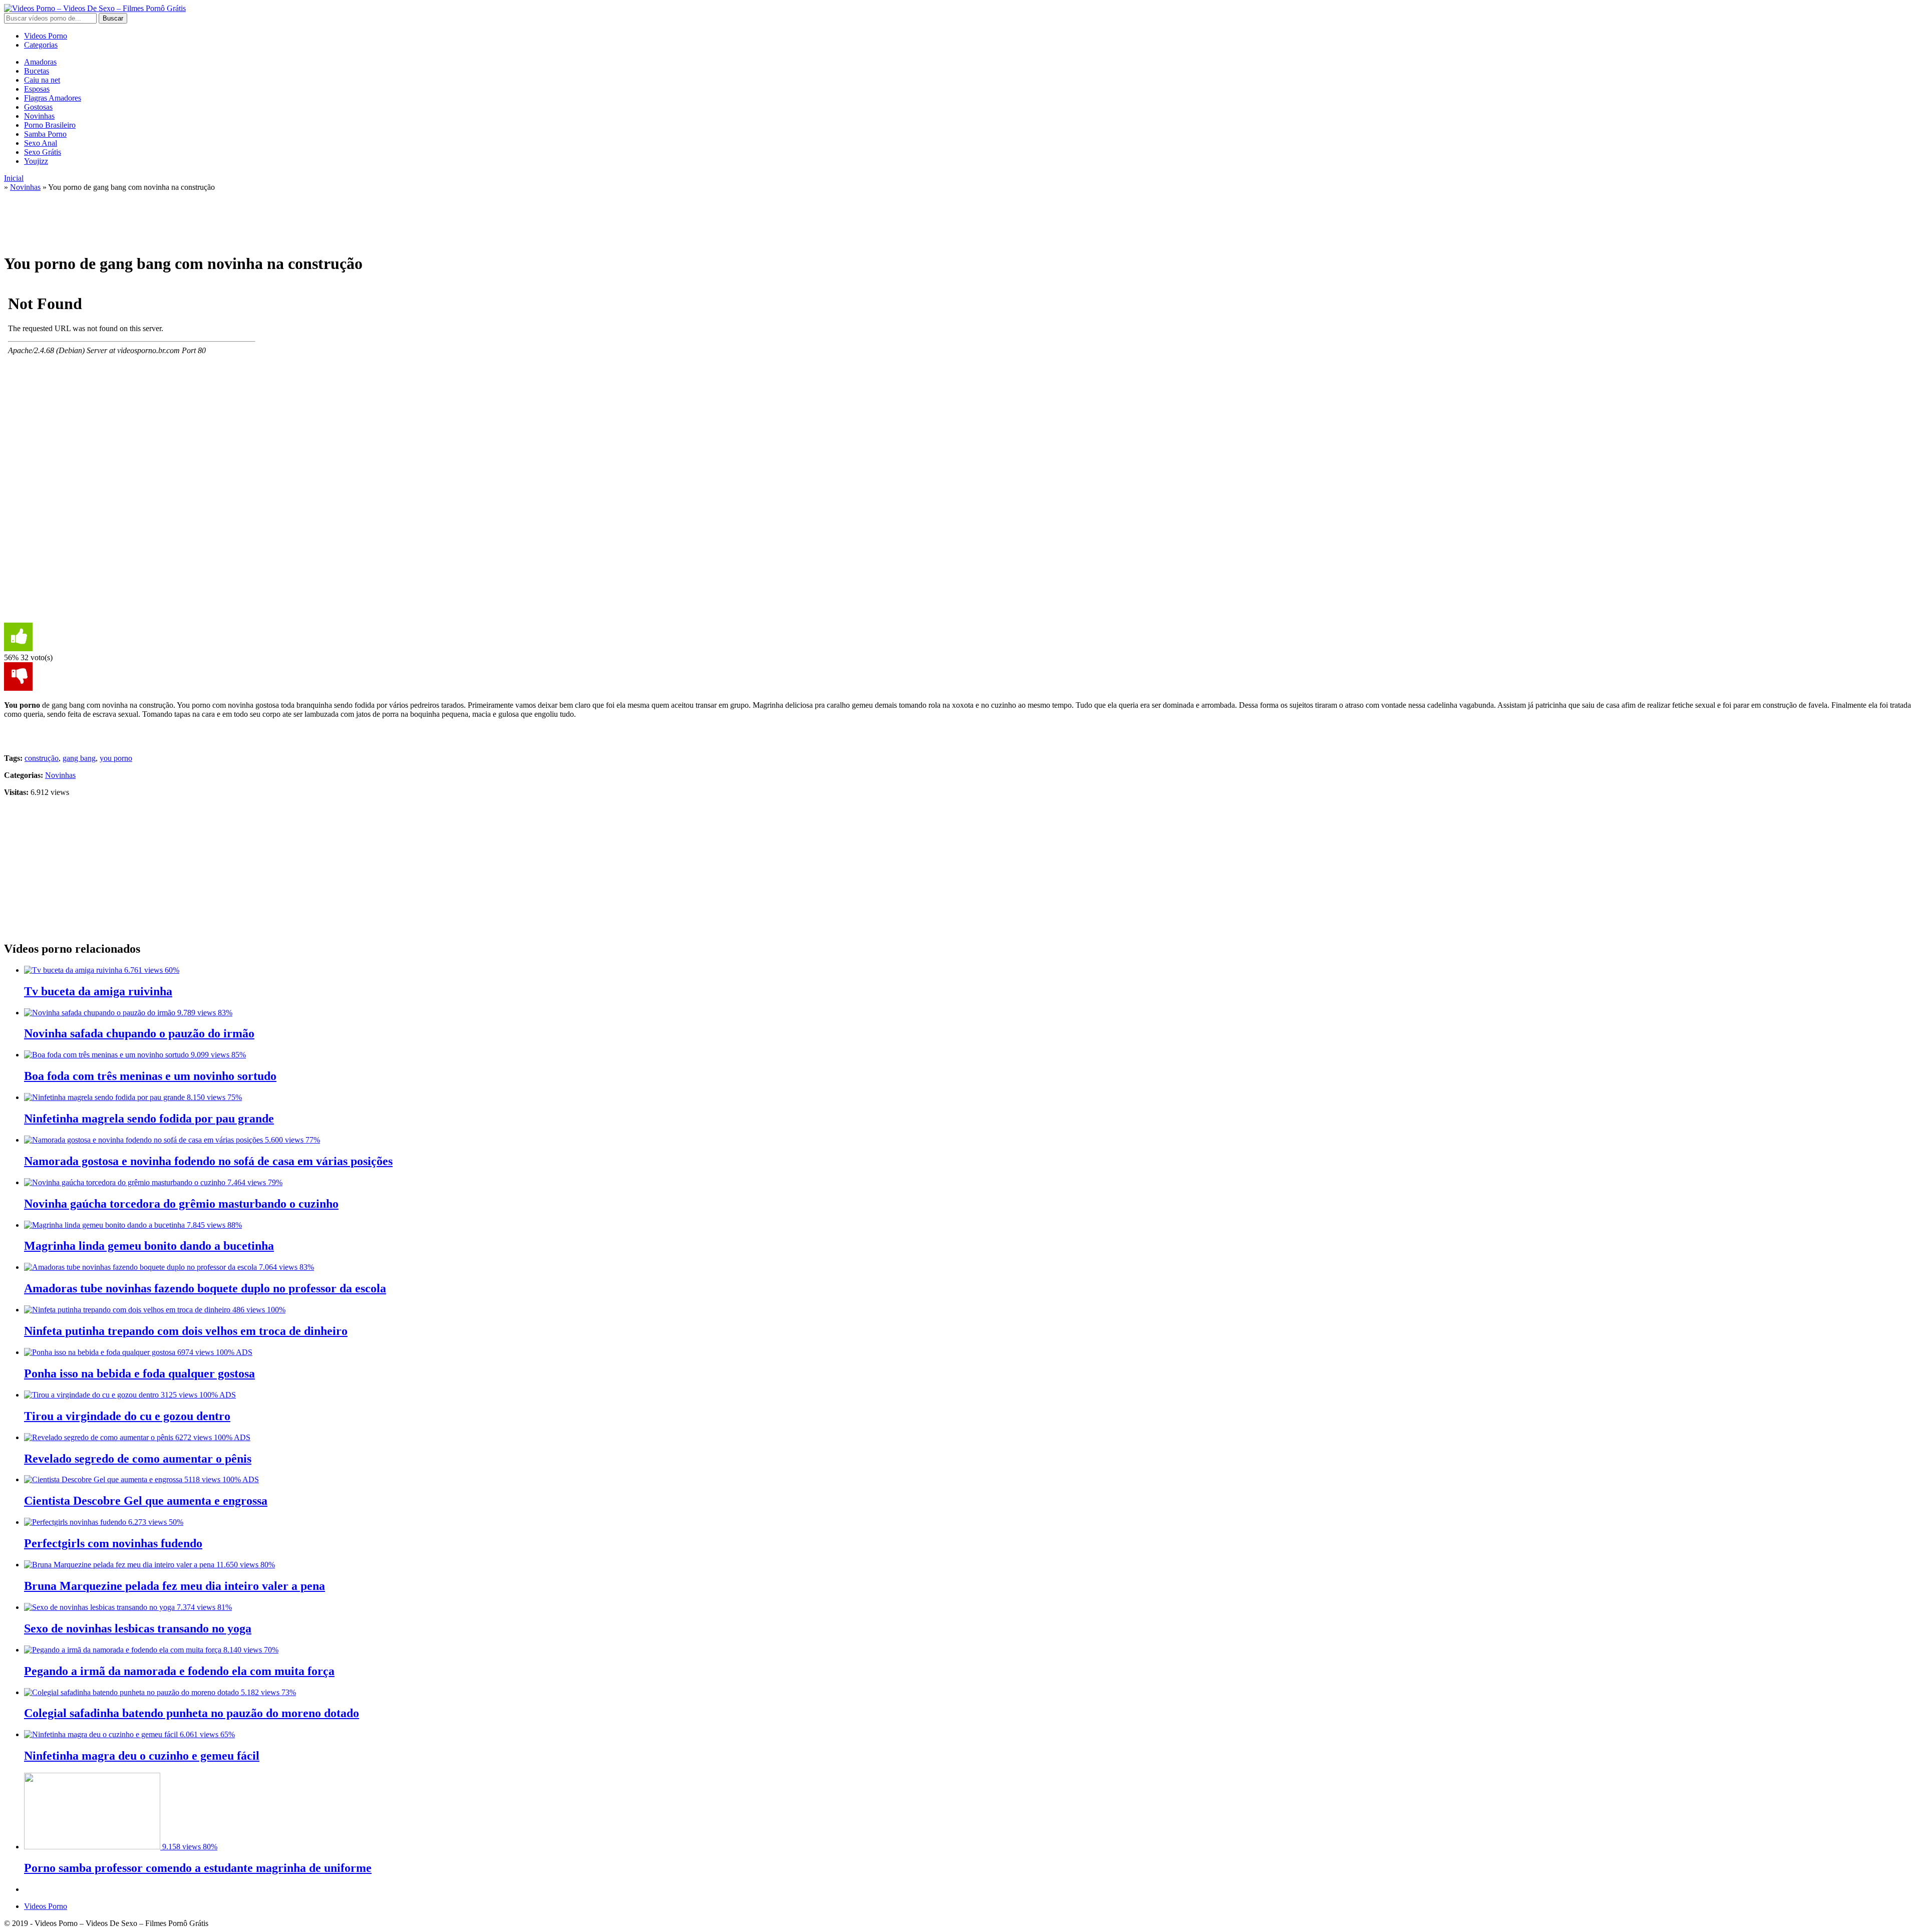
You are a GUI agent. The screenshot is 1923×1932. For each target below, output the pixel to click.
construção (42, 758)
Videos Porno (46, 36)
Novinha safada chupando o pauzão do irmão (139, 1033)
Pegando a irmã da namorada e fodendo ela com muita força (179, 1671)
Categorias (41, 45)
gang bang (79, 758)
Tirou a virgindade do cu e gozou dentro (127, 1416)
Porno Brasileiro (50, 125)
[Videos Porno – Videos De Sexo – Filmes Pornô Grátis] (95, 8)
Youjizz (36, 161)
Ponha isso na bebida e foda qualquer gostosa (139, 1373)
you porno (116, 758)
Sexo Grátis (43, 152)
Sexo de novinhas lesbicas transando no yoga (138, 1628)
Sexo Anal (41, 143)
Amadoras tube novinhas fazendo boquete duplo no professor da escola (205, 1288)
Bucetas (37, 71)
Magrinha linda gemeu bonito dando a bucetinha (149, 1246)
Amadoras (40, 62)
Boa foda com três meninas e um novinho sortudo (150, 1076)
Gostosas (38, 107)
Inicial (14, 178)
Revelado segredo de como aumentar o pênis (138, 1459)
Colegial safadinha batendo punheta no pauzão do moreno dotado (192, 1713)
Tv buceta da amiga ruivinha (98, 991)
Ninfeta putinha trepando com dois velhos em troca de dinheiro (186, 1331)
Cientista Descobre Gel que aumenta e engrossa (146, 1501)
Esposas (37, 89)
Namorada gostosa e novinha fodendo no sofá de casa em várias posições (208, 1161)
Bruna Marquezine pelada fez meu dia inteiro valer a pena (175, 1586)
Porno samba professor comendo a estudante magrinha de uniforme (198, 1868)
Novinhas (39, 116)
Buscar (113, 18)
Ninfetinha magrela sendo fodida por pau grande (149, 1119)
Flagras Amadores (53, 98)
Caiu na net (42, 80)
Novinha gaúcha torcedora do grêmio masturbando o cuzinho (181, 1204)
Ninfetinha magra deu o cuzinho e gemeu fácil (142, 1756)
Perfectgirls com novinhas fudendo (113, 1543)
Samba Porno (45, 134)
